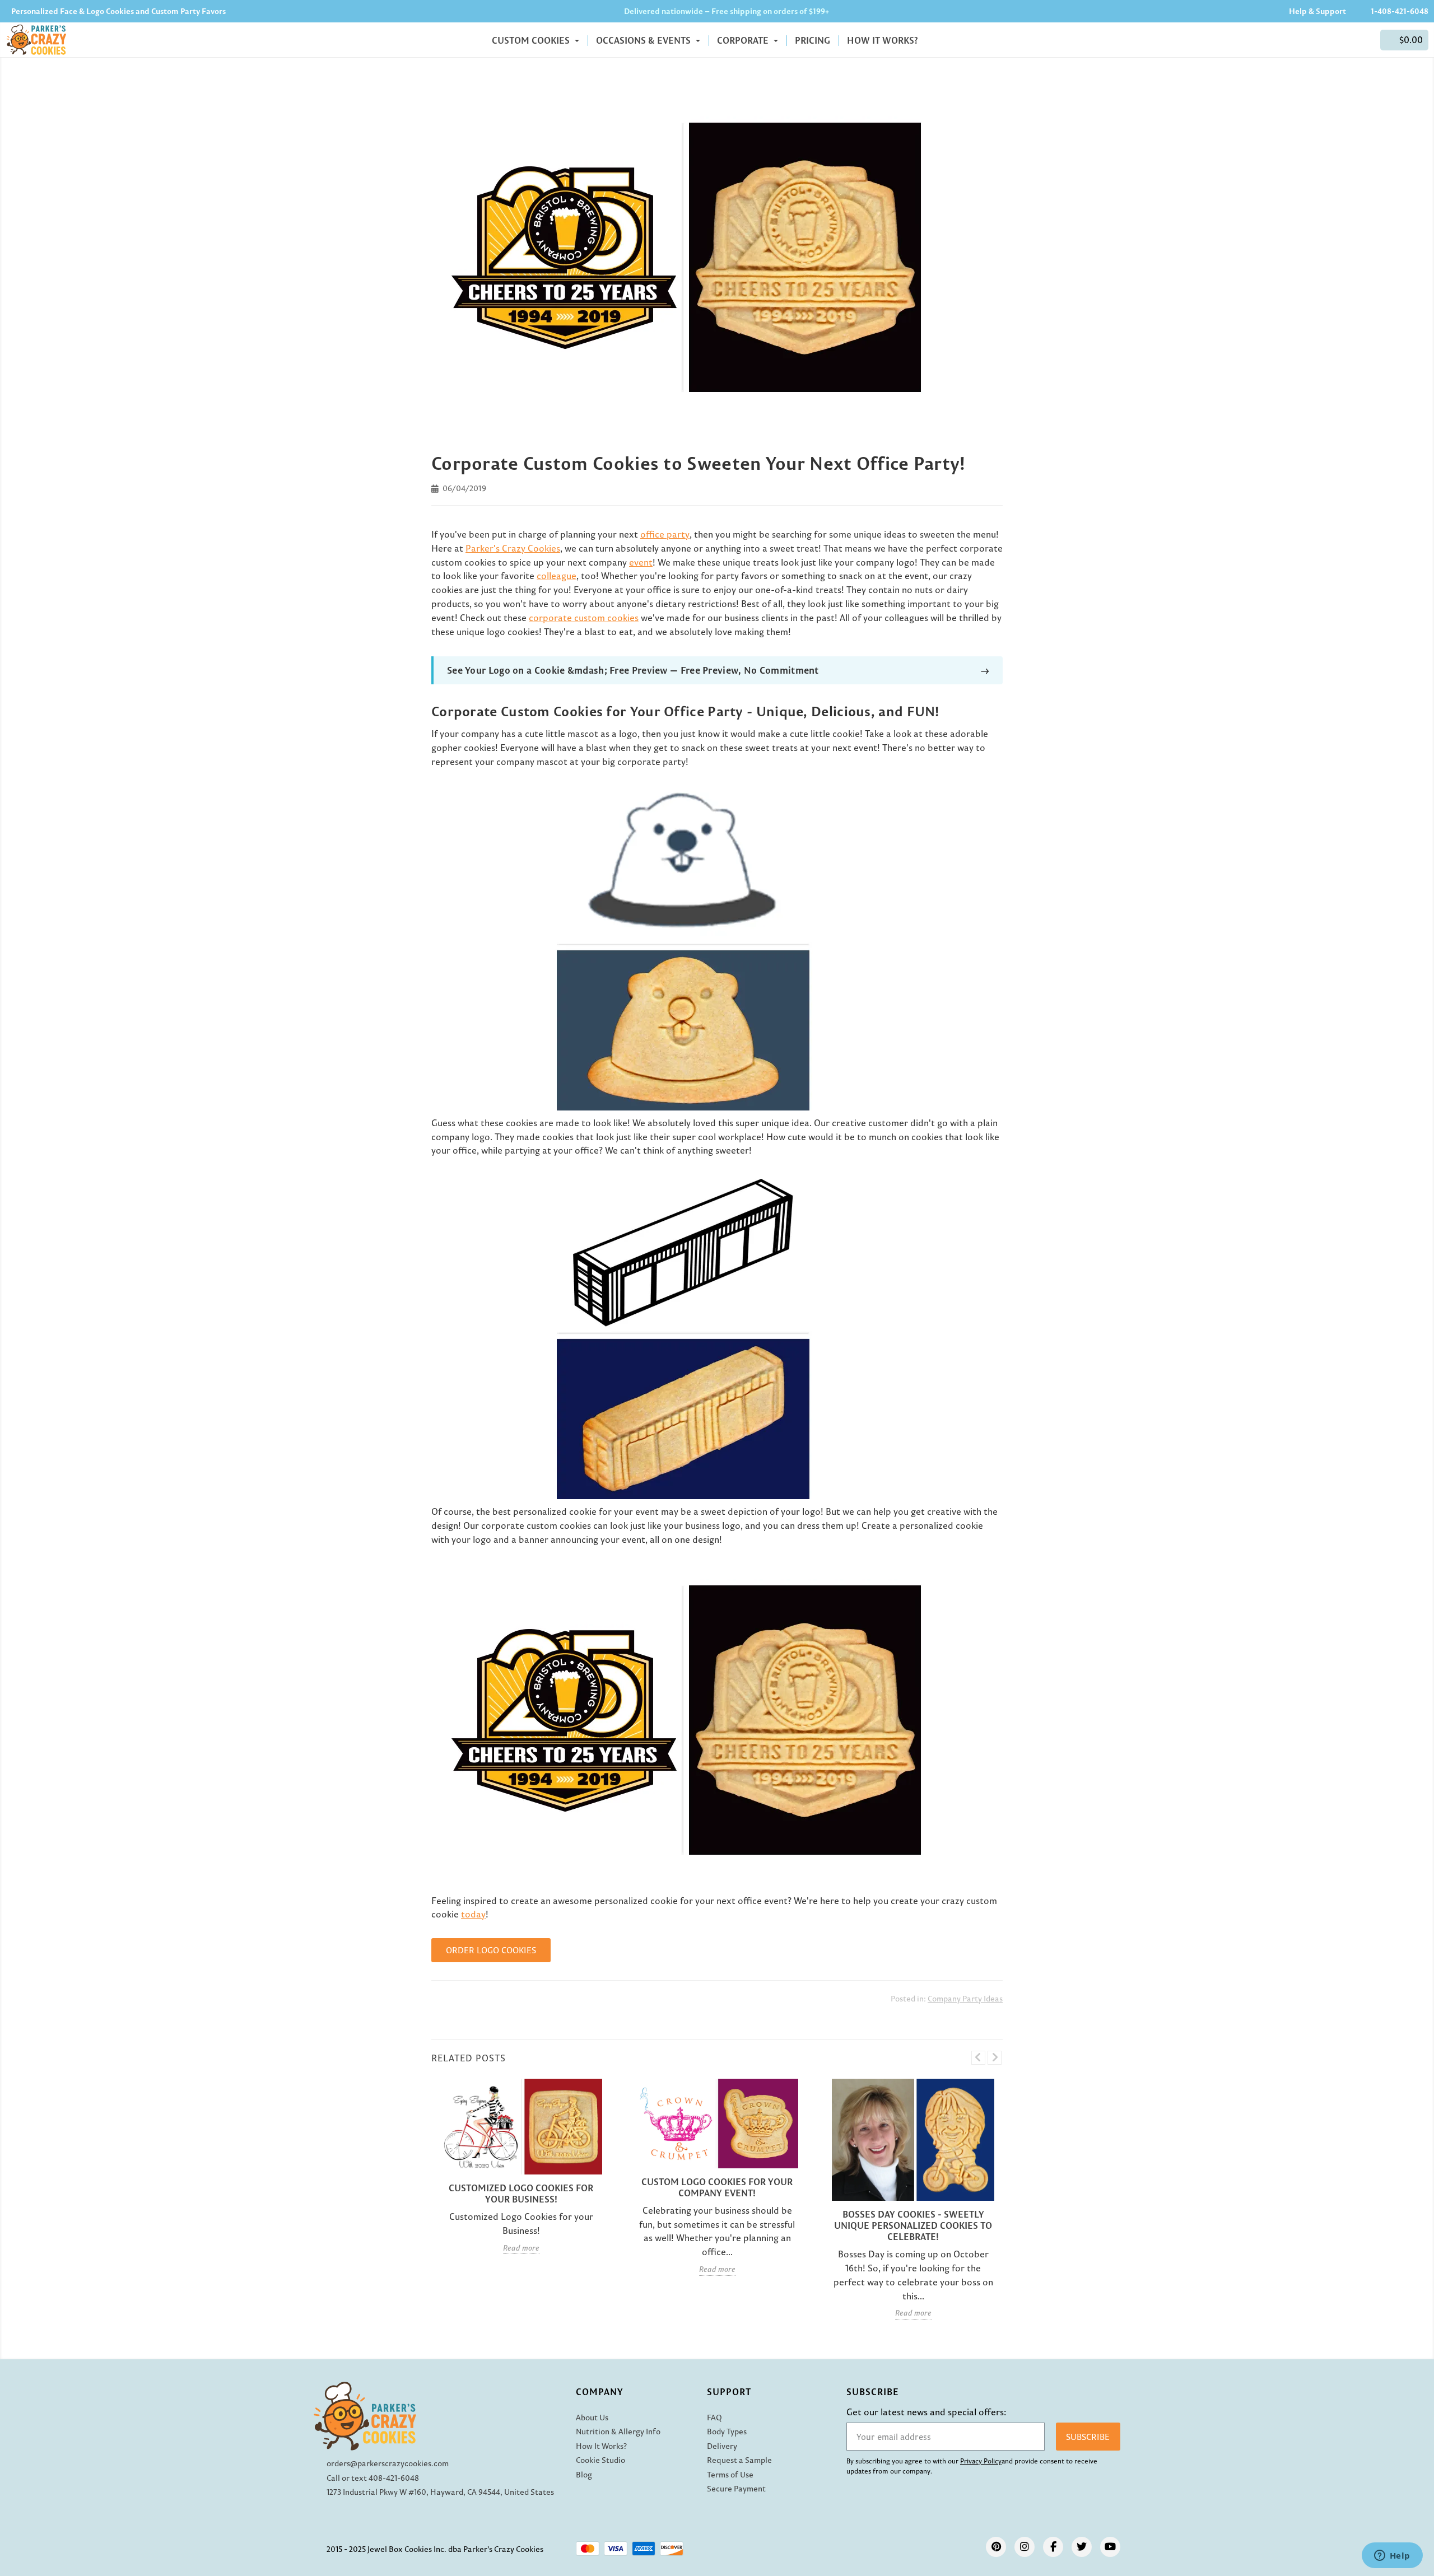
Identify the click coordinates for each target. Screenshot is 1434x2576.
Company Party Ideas (965, 1999)
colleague (557, 576)
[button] (1404, 40)
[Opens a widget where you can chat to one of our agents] (1392, 2556)
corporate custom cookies (584, 618)
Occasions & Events (644, 40)
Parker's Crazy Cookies (513, 548)
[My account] (1366, 40)
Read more (521, 2248)
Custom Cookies (532, 40)
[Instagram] (1025, 2547)
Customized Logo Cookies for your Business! (521, 2194)
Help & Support (1317, 11)
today (473, 1914)
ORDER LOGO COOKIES (491, 1950)
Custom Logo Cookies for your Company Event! (717, 2187)
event (641, 562)
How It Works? (883, 40)
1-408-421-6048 (1400, 11)
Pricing (813, 40)
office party (665, 534)
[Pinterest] (996, 2547)
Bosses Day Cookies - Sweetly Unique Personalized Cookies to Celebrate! (913, 2225)
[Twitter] (1082, 2547)
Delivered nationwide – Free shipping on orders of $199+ (727, 11)
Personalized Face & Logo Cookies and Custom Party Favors (118, 11)
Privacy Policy (981, 2461)
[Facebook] (1053, 2547)
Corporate (744, 40)
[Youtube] (1110, 2547)
